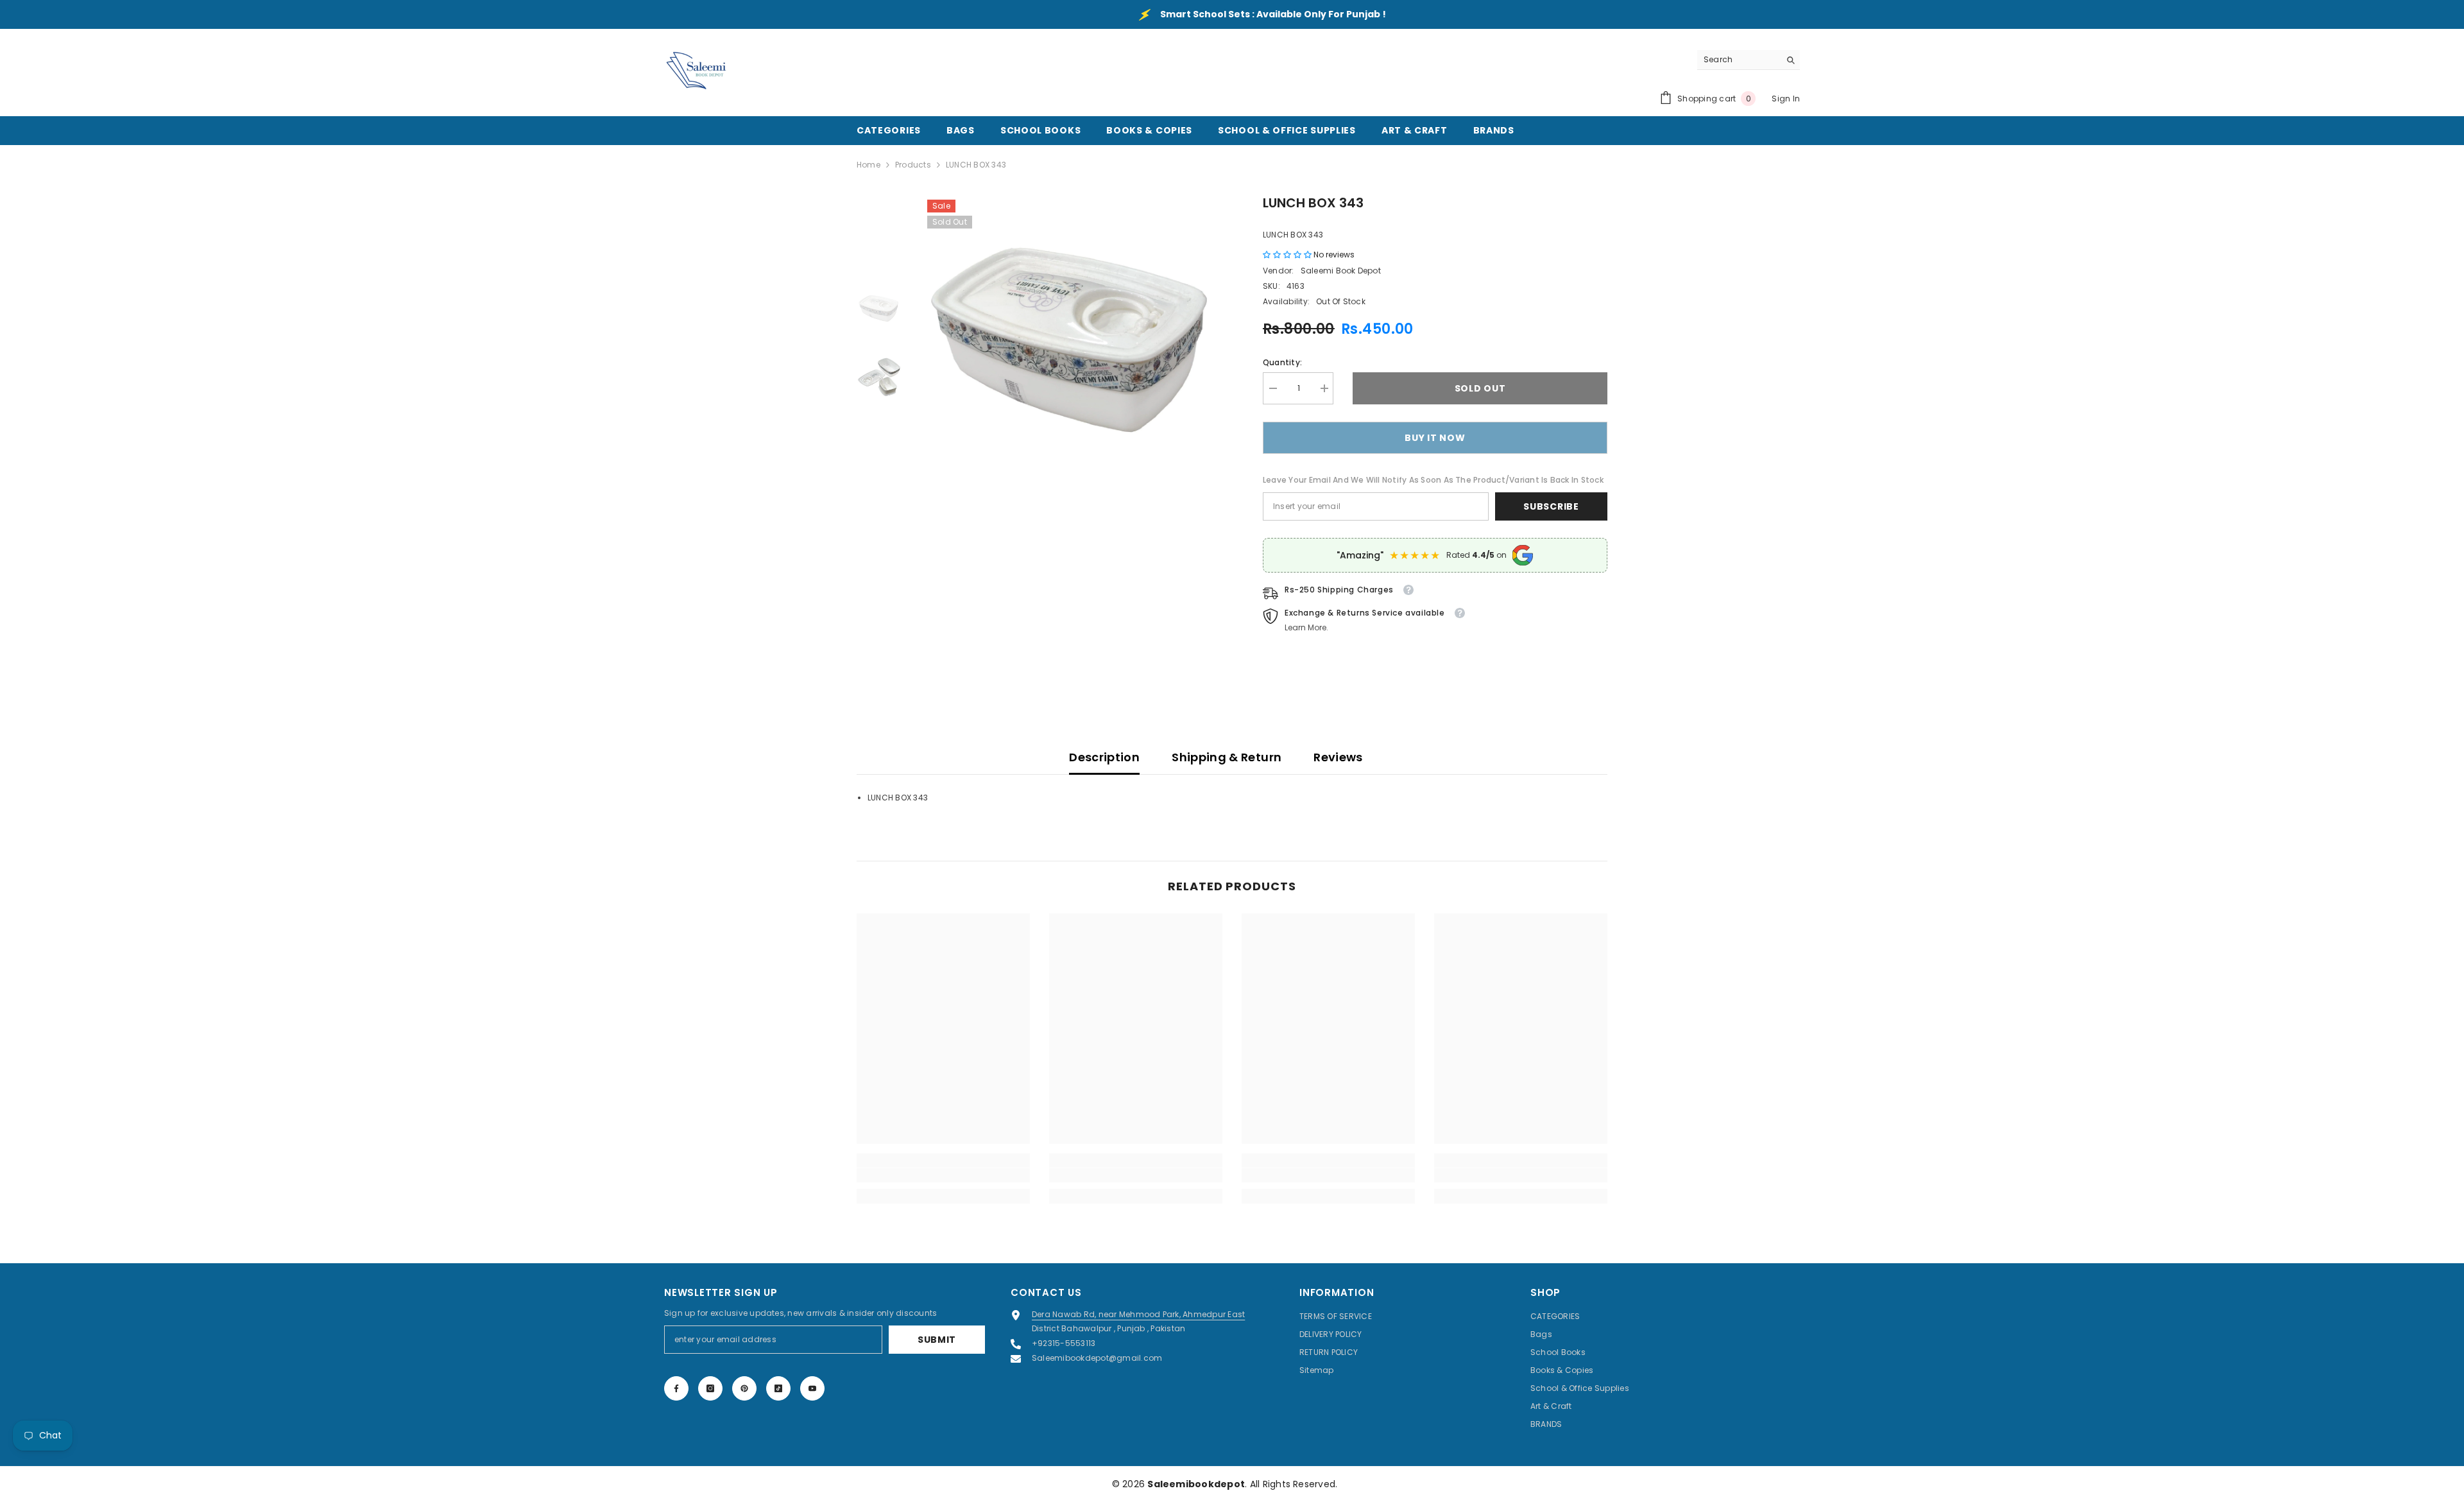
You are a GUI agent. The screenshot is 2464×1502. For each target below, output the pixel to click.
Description (1104, 757)
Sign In (1786, 99)
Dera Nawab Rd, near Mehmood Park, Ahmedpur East (1138, 1314)
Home (868, 165)
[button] (1288, 255)
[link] (943, 1175)
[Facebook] (676, 1388)
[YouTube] (812, 1388)
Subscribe (1551, 506)
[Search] (1749, 60)
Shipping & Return (1227, 757)
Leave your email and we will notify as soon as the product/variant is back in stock (1433, 480)
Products (913, 165)
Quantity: (1282, 362)
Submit (937, 1340)
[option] (1073, 345)
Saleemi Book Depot (1341, 271)
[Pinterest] (744, 1388)
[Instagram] (710, 1388)
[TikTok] (778, 1388)
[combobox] (1739, 60)
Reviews (1338, 757)
